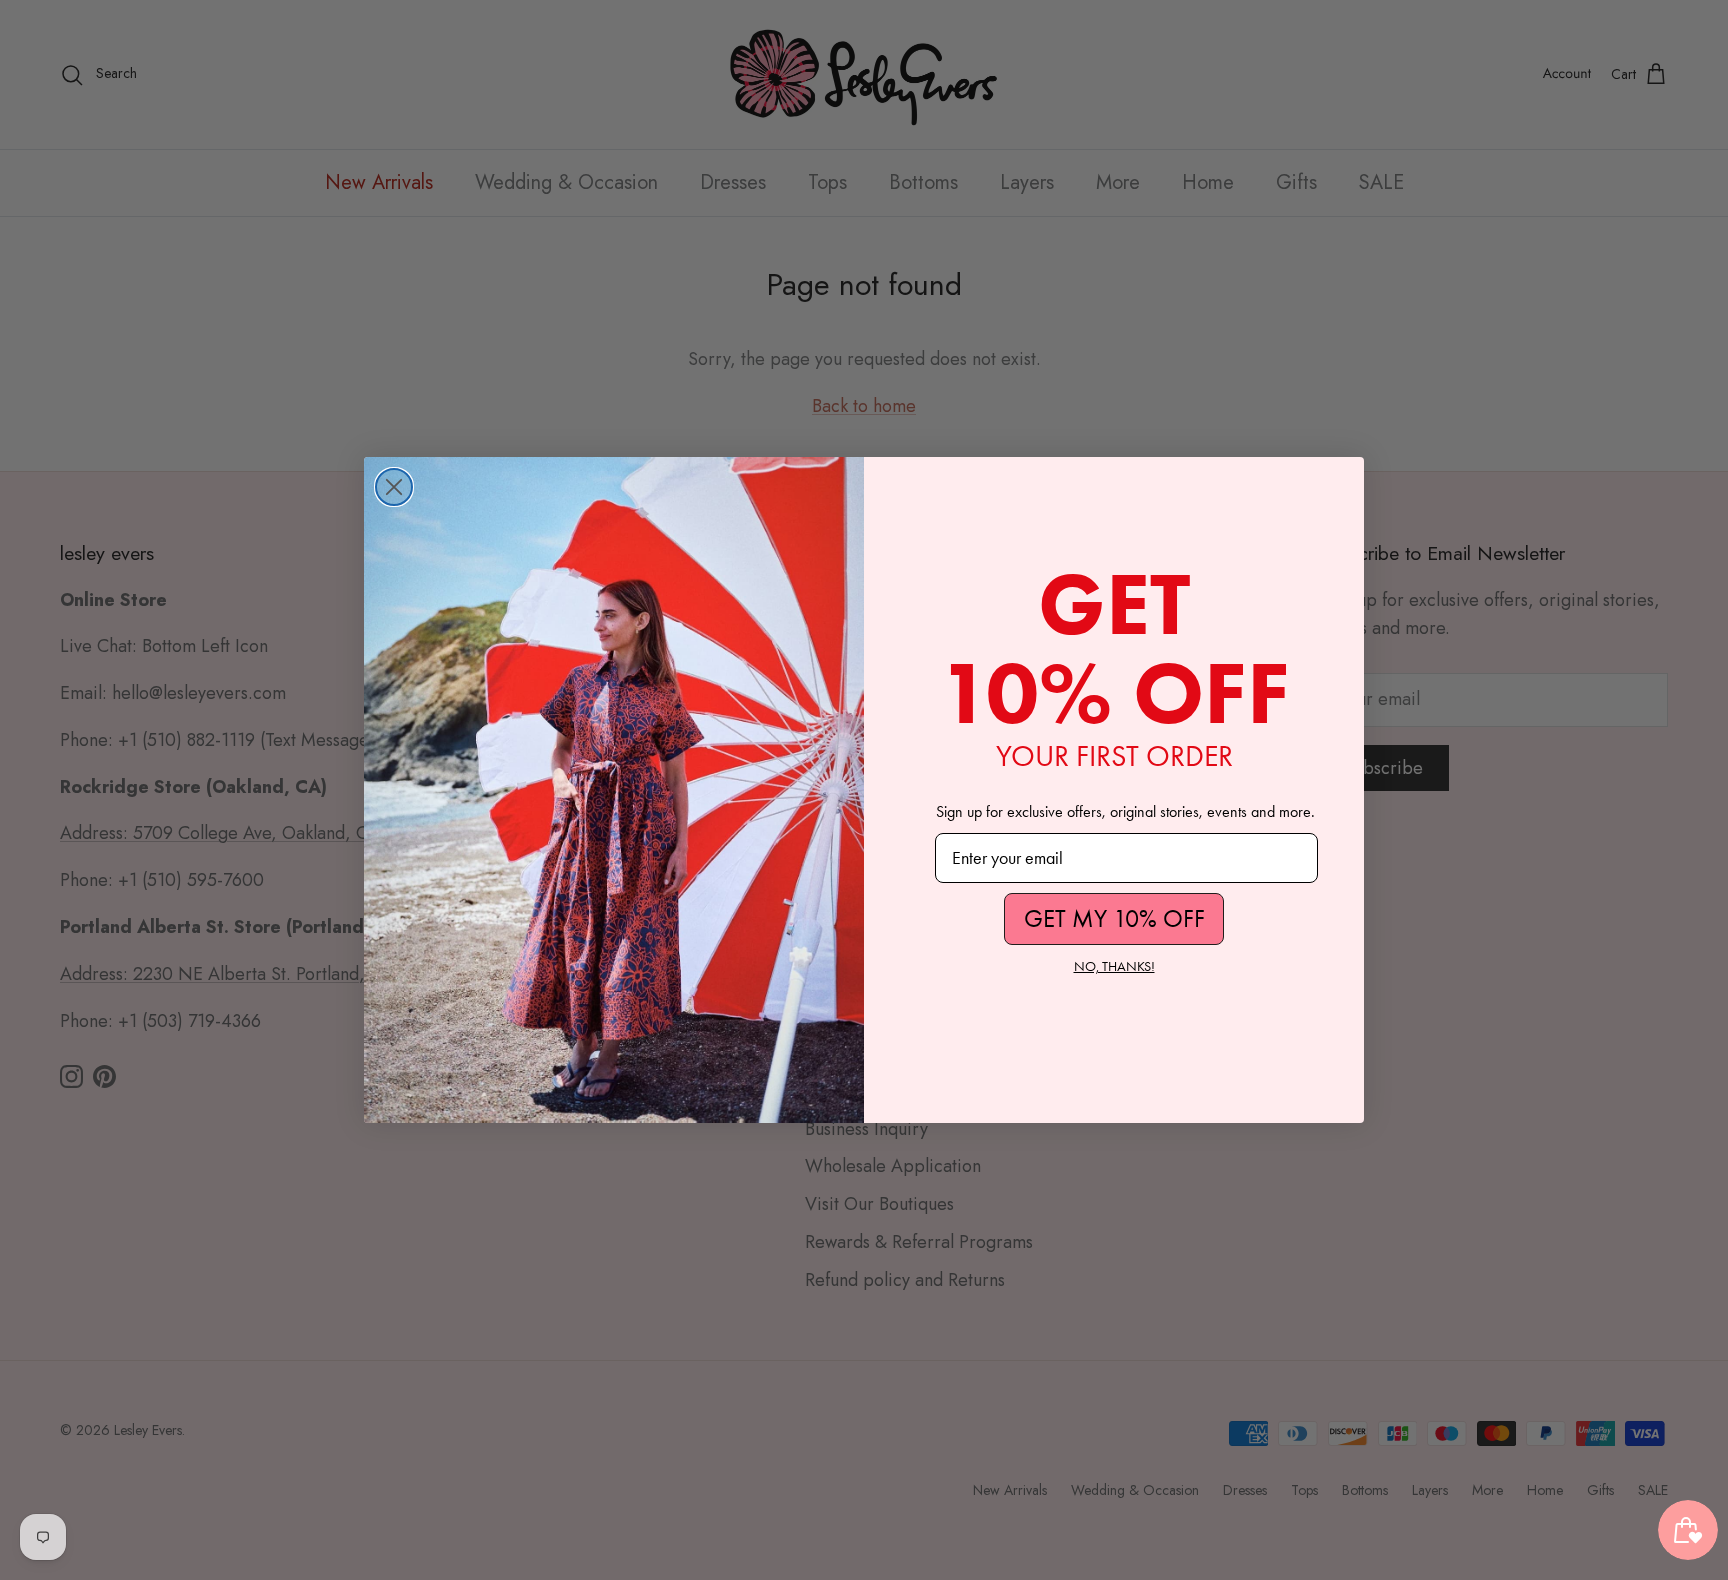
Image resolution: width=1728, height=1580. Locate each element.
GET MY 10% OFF (1114, 918)
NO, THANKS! (1114, 966)
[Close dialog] (394, 487)
